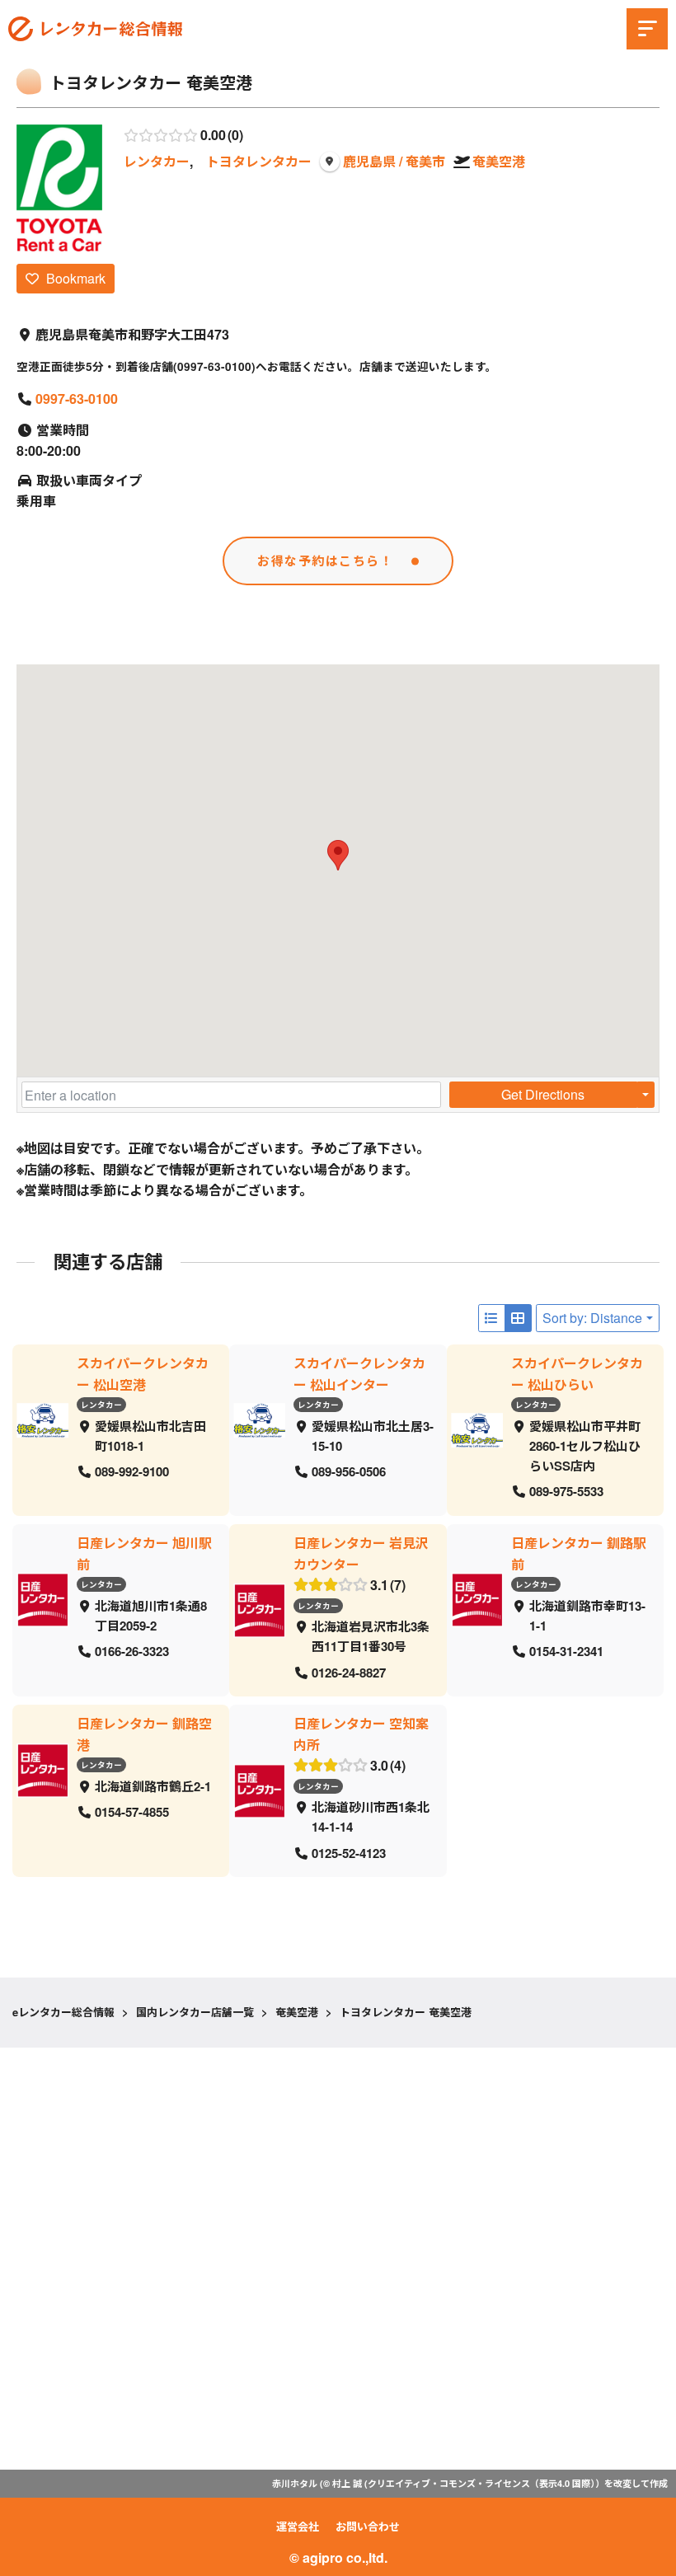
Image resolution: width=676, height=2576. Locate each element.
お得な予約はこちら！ (325, 561)
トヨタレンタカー (259, 161)
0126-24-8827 (349, 1672)
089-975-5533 (566, 1491)
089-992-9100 (132, 1471)
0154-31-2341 (566, 1651)
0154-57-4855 (132, 1812)
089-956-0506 (349, 1471)
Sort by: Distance (592, 1318)
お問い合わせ (368, 2526)
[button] (338, 855)
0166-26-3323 (132, 1651)
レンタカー (157, 161)
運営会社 (298, 2526)
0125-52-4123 (349, 1852)
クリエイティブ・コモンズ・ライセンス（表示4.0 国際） (481, 2483)
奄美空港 (499, 161)
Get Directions (543, 1094)
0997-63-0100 (77, 399)
